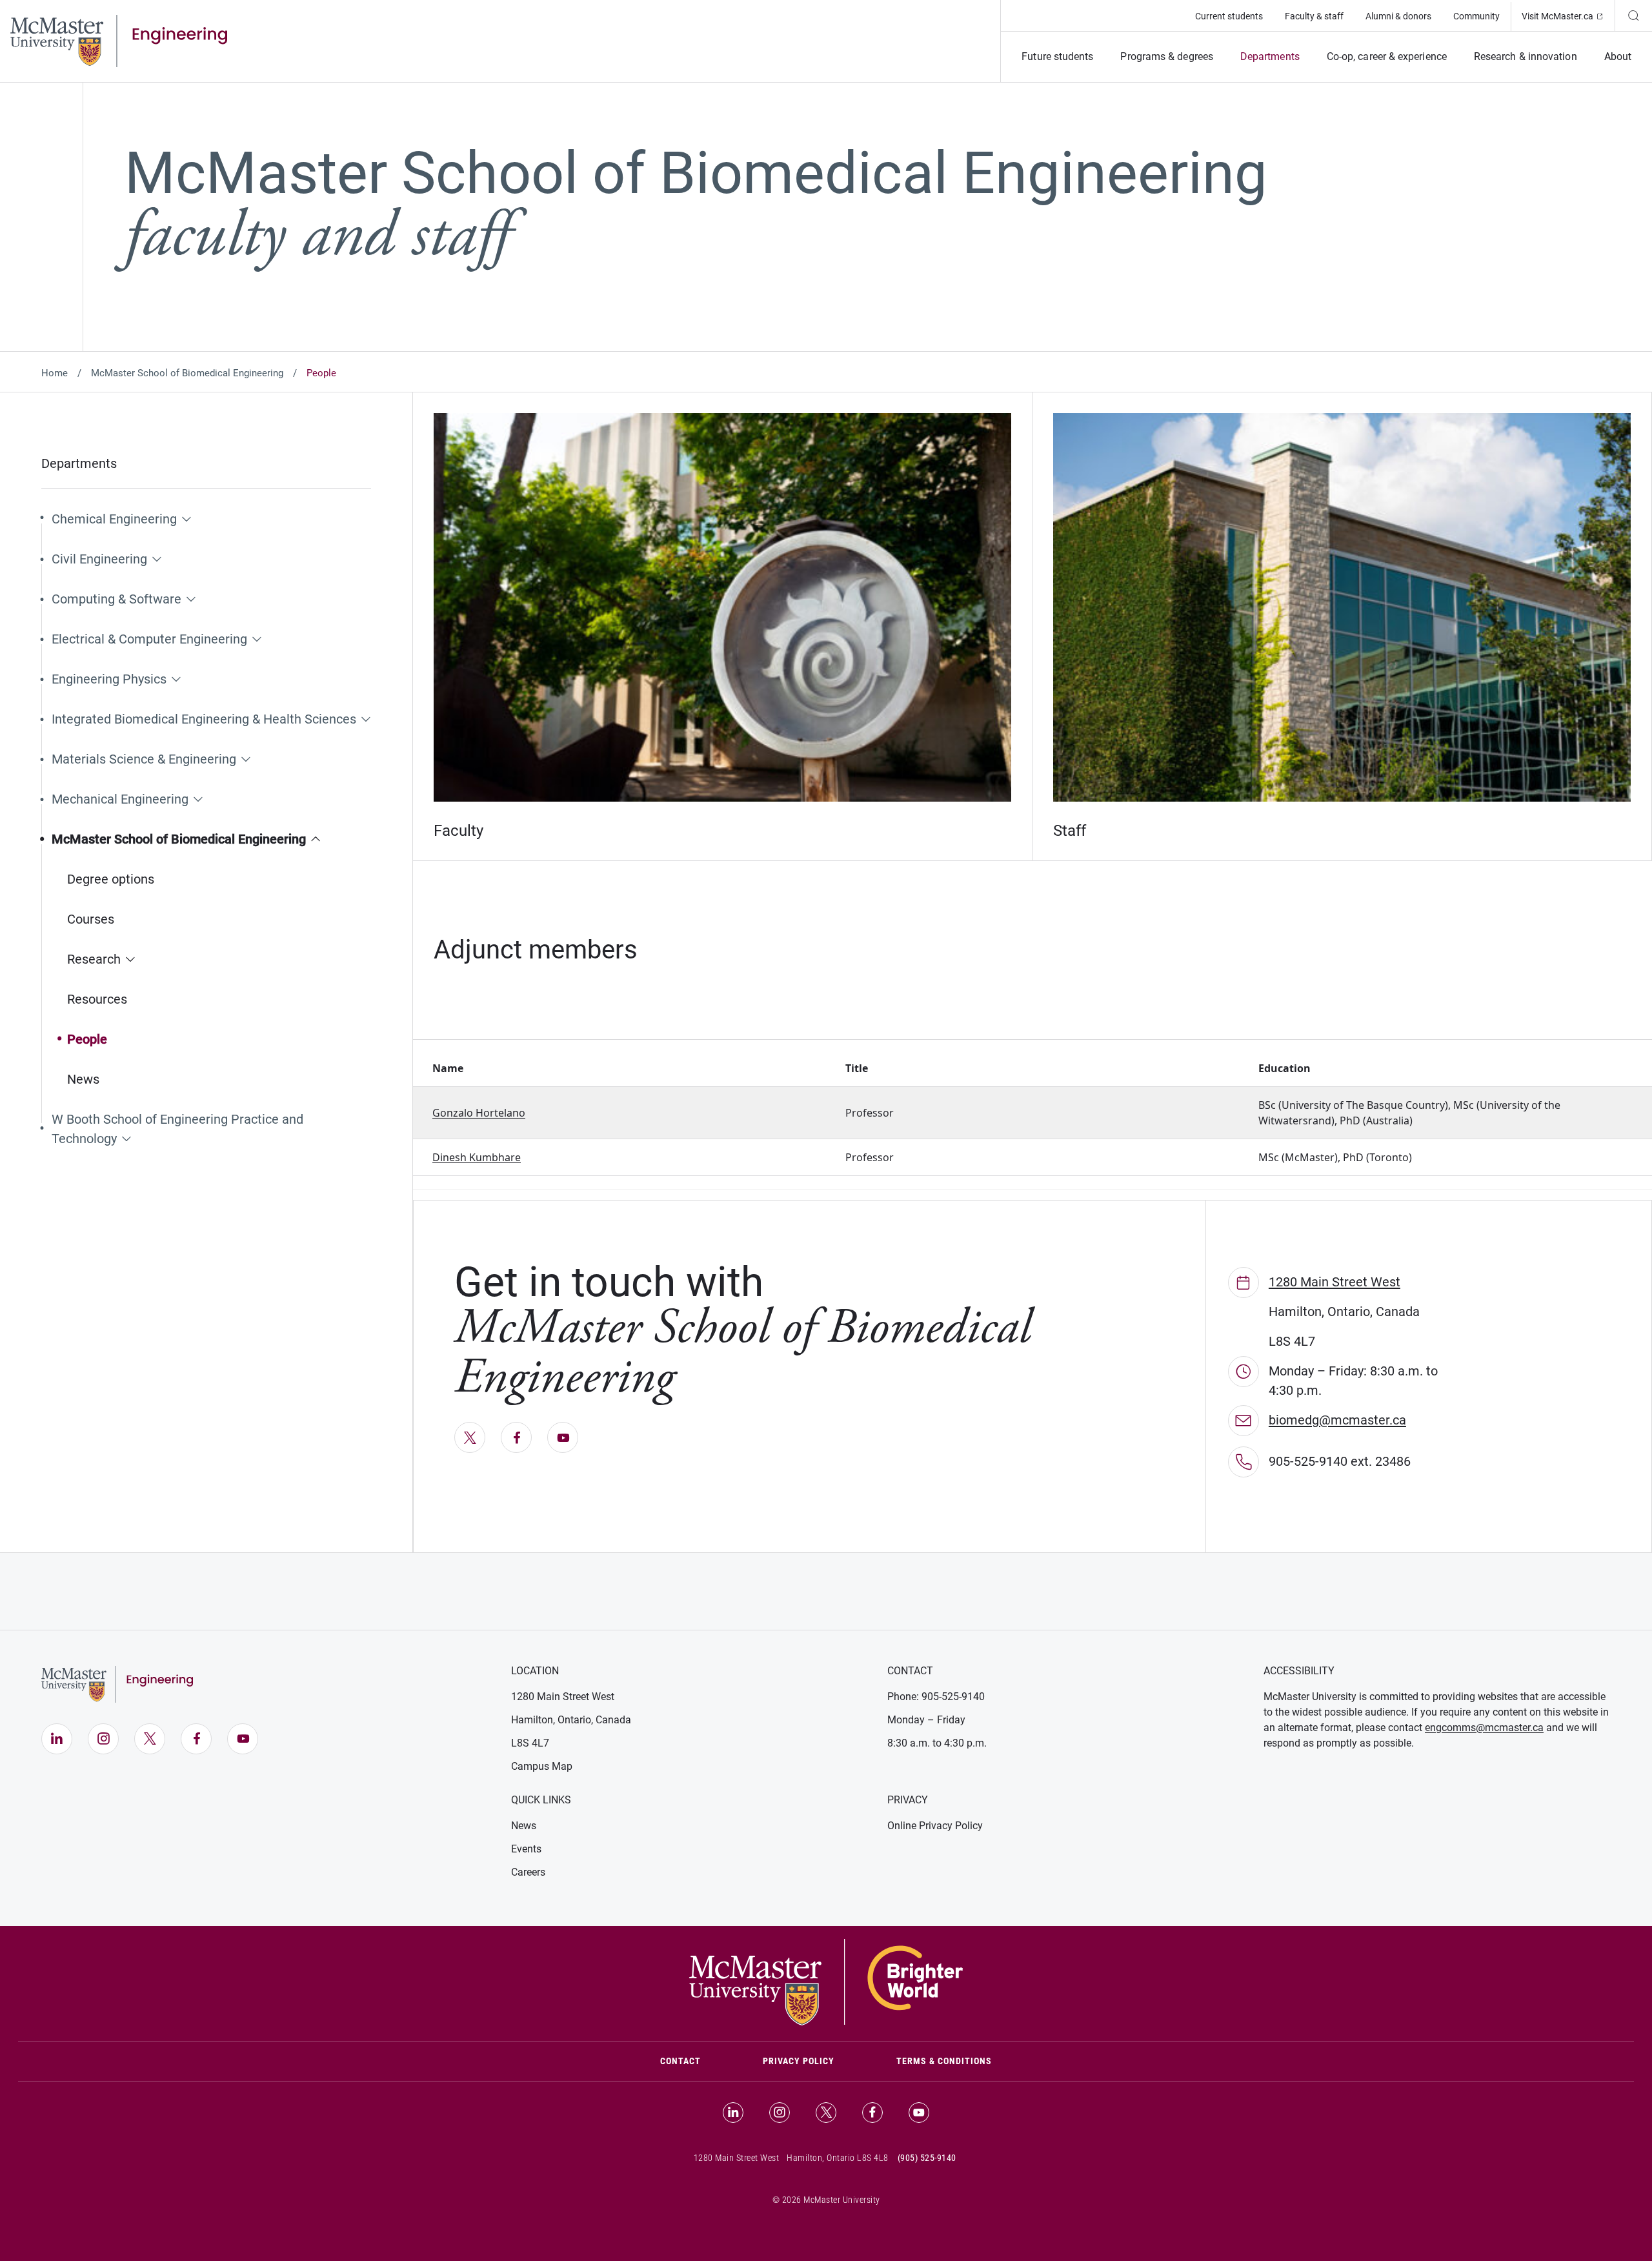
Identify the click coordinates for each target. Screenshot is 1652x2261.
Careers (528, 1872)
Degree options (111, 879)
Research (94, 959)
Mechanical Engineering (120, 799)
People (87, 1039)
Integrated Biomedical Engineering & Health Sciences (204, 719)
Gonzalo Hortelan (476, 1113)
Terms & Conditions (944, 2061)
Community (1476, 16)
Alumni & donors (1398, 16)
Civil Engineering (99, 559)
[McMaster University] (826, 1981)
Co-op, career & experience (1387, 56)
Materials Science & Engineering (144, 759)
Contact (696, 2061)
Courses (91, 919)
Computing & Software (116, 599)
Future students (1057, 56)
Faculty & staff (1314, 16)
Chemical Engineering (114, 519)
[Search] (1633, 15)
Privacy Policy (799, 2061)
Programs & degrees (1166, 56)
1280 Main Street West (1335, 1282)
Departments (1270, 56)
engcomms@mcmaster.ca (1484, 1728)
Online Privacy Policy (935, 1826)
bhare (506, 1157)
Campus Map (542, 1766)
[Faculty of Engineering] (119, 40)
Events (526, 1849)
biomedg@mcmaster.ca (1337, 1420)
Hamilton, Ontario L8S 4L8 (838, 2158)
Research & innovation (1526, 56)
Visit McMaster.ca (1568, 16)
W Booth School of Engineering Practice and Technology (177, 1129)
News (83, 1079)
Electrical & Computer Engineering (149, 639)
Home (55, 373)
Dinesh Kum (462, 1157)
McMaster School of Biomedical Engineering (187, 373)
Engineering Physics (109, 679)
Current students (1229, 16)
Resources (97, 999)
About (1618, 56)
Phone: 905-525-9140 (936, 1697)
